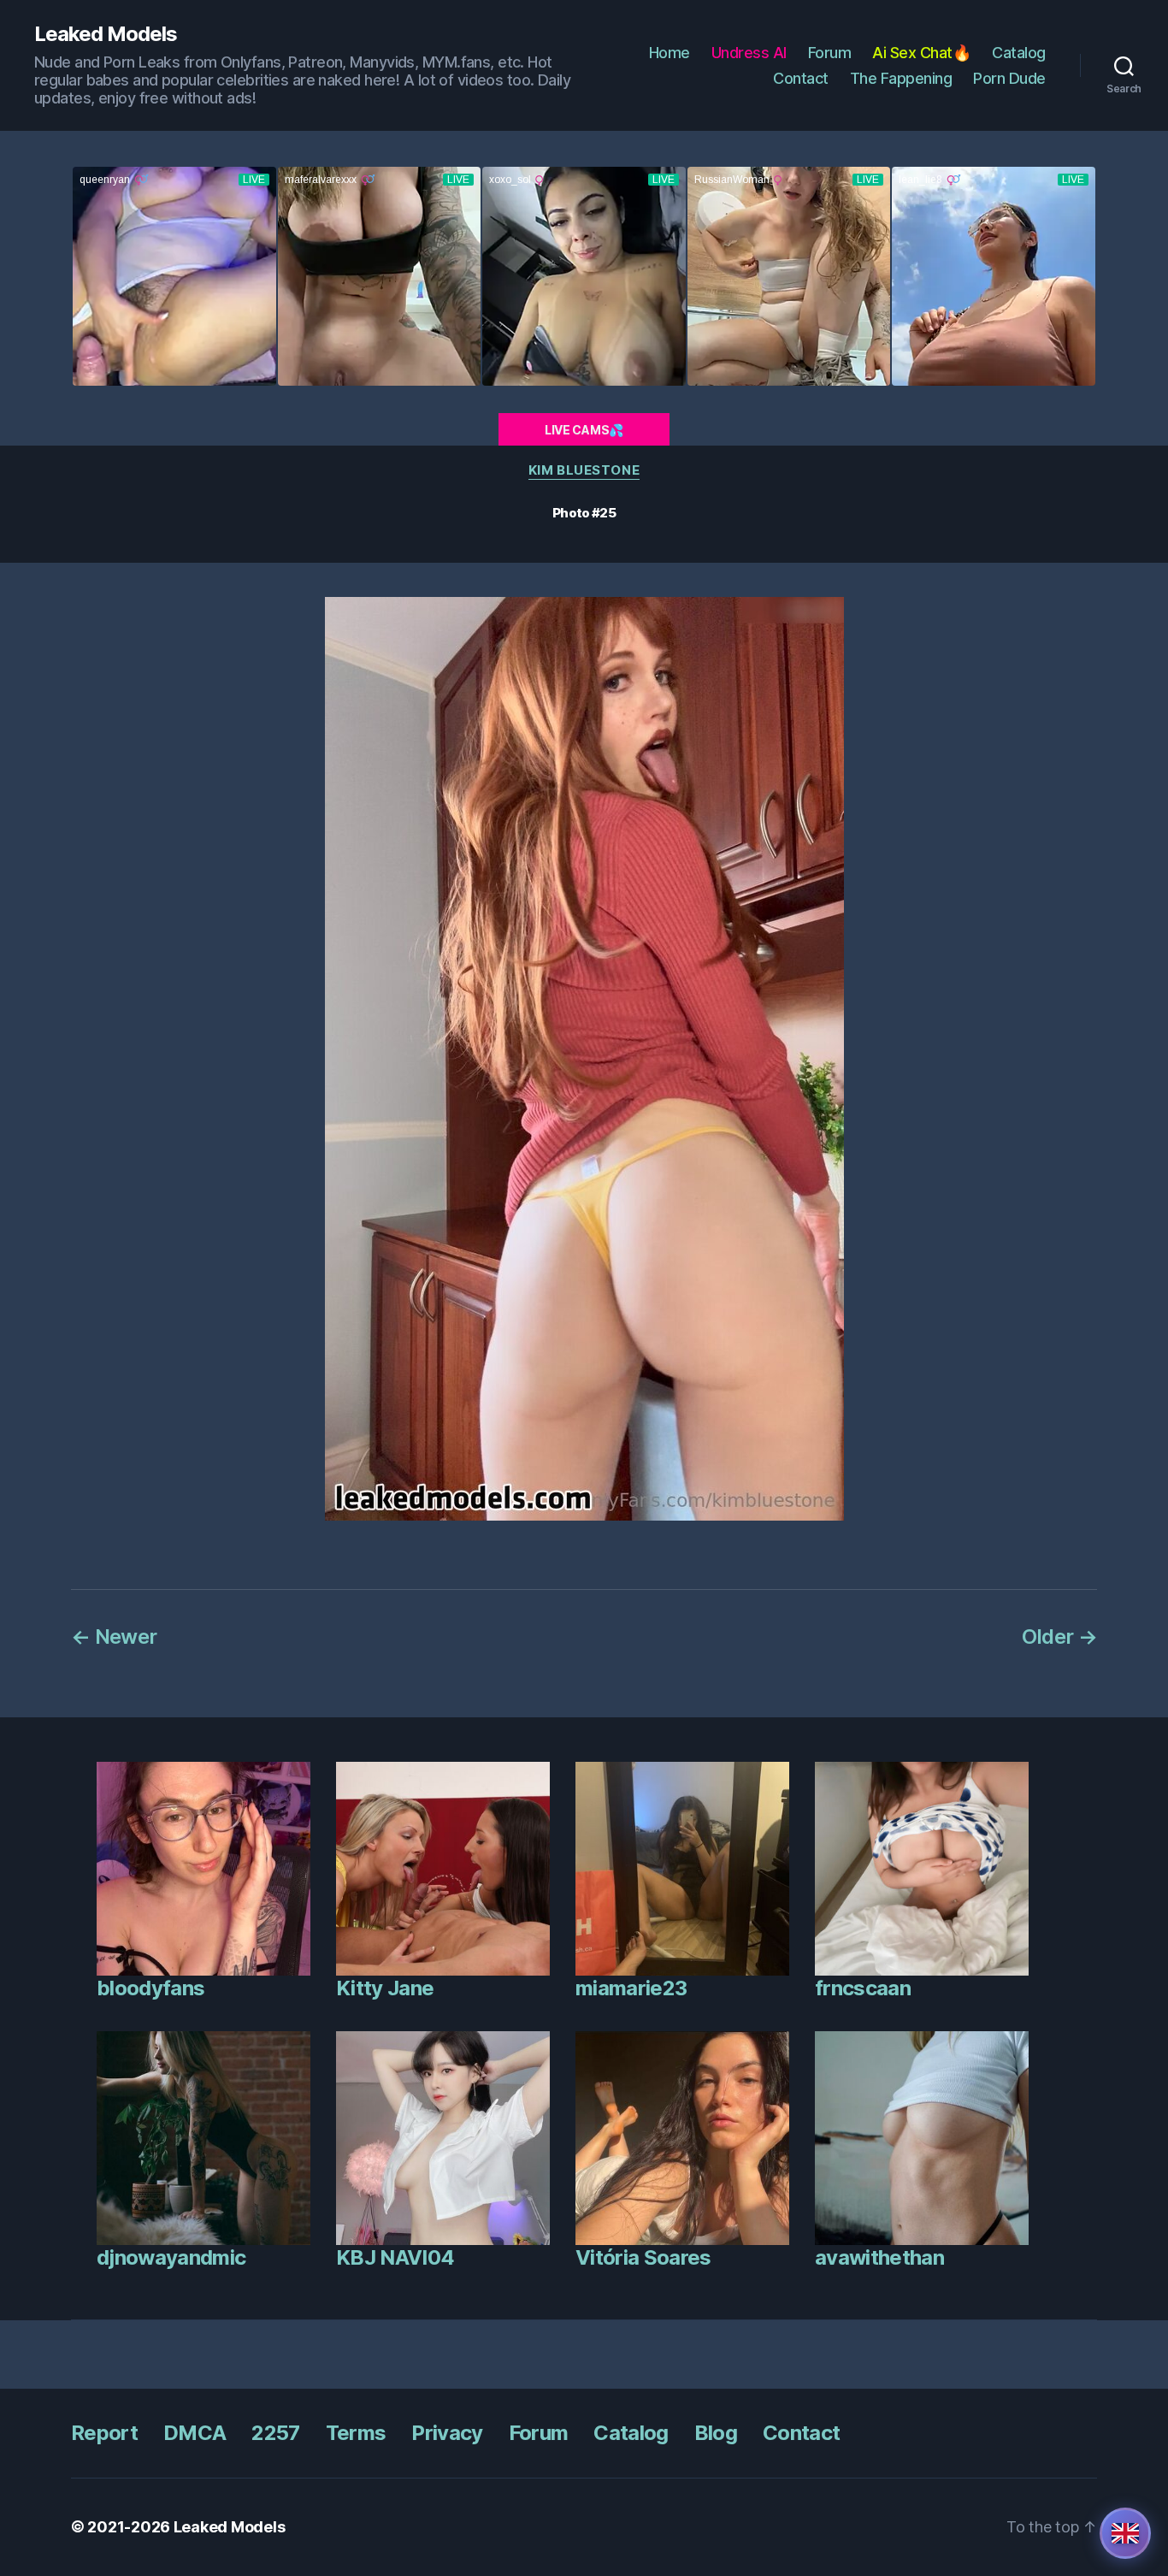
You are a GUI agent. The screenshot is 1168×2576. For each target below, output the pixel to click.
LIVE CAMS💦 (584, 430)
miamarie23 (631, 1988)
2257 (275, 2433)
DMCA (195, 2433)
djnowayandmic (171, 2257)
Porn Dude (1009, 78)
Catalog (1019, 53)
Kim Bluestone (584, 470)
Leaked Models (106, 34)
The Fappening (901, 78)
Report (104, 2433)
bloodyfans (150, 1988)
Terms (356, 2433)
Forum (830, 53)
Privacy (447, 2433)
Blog (716, 2433)
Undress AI (749, 53)
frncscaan (863, 1988)
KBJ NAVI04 (395, 2257)
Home (670, 53)
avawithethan (879, 2257)
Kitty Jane (385, 1988)
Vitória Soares (643, 2257)
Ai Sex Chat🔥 (921, 53)
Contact (801, 78)
